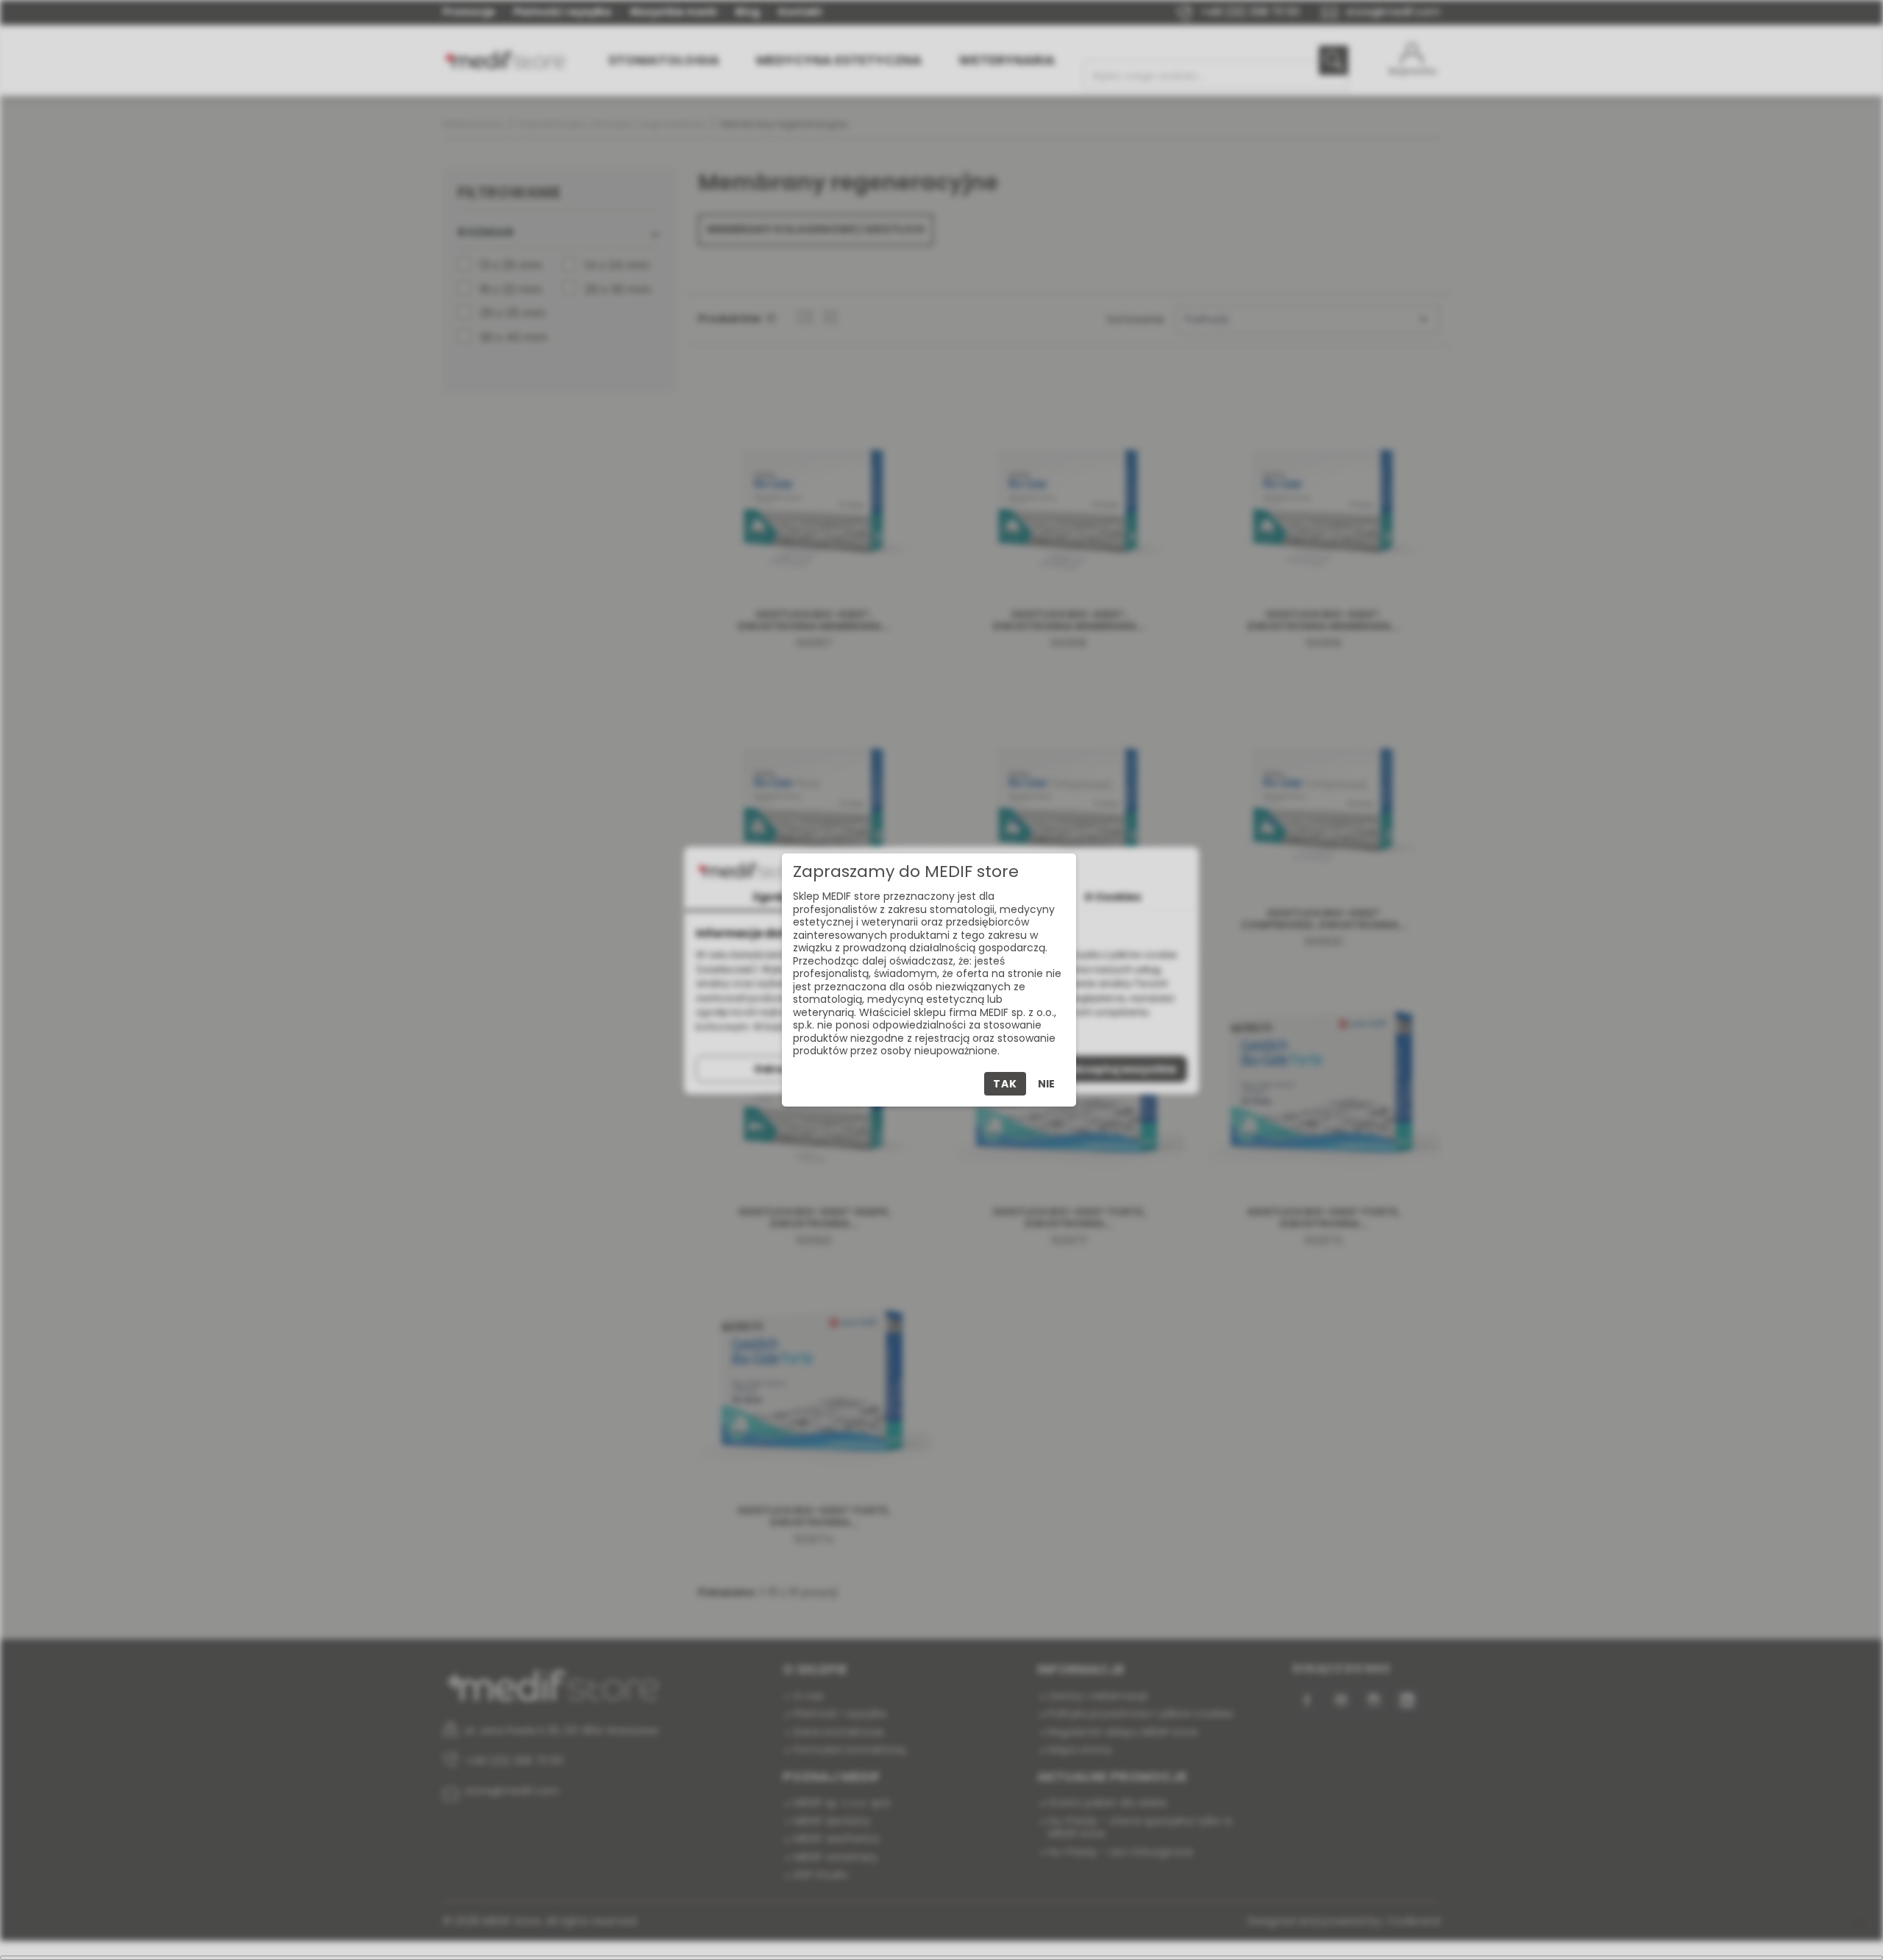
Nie (1046, 1084)
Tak (1005, 1084)
